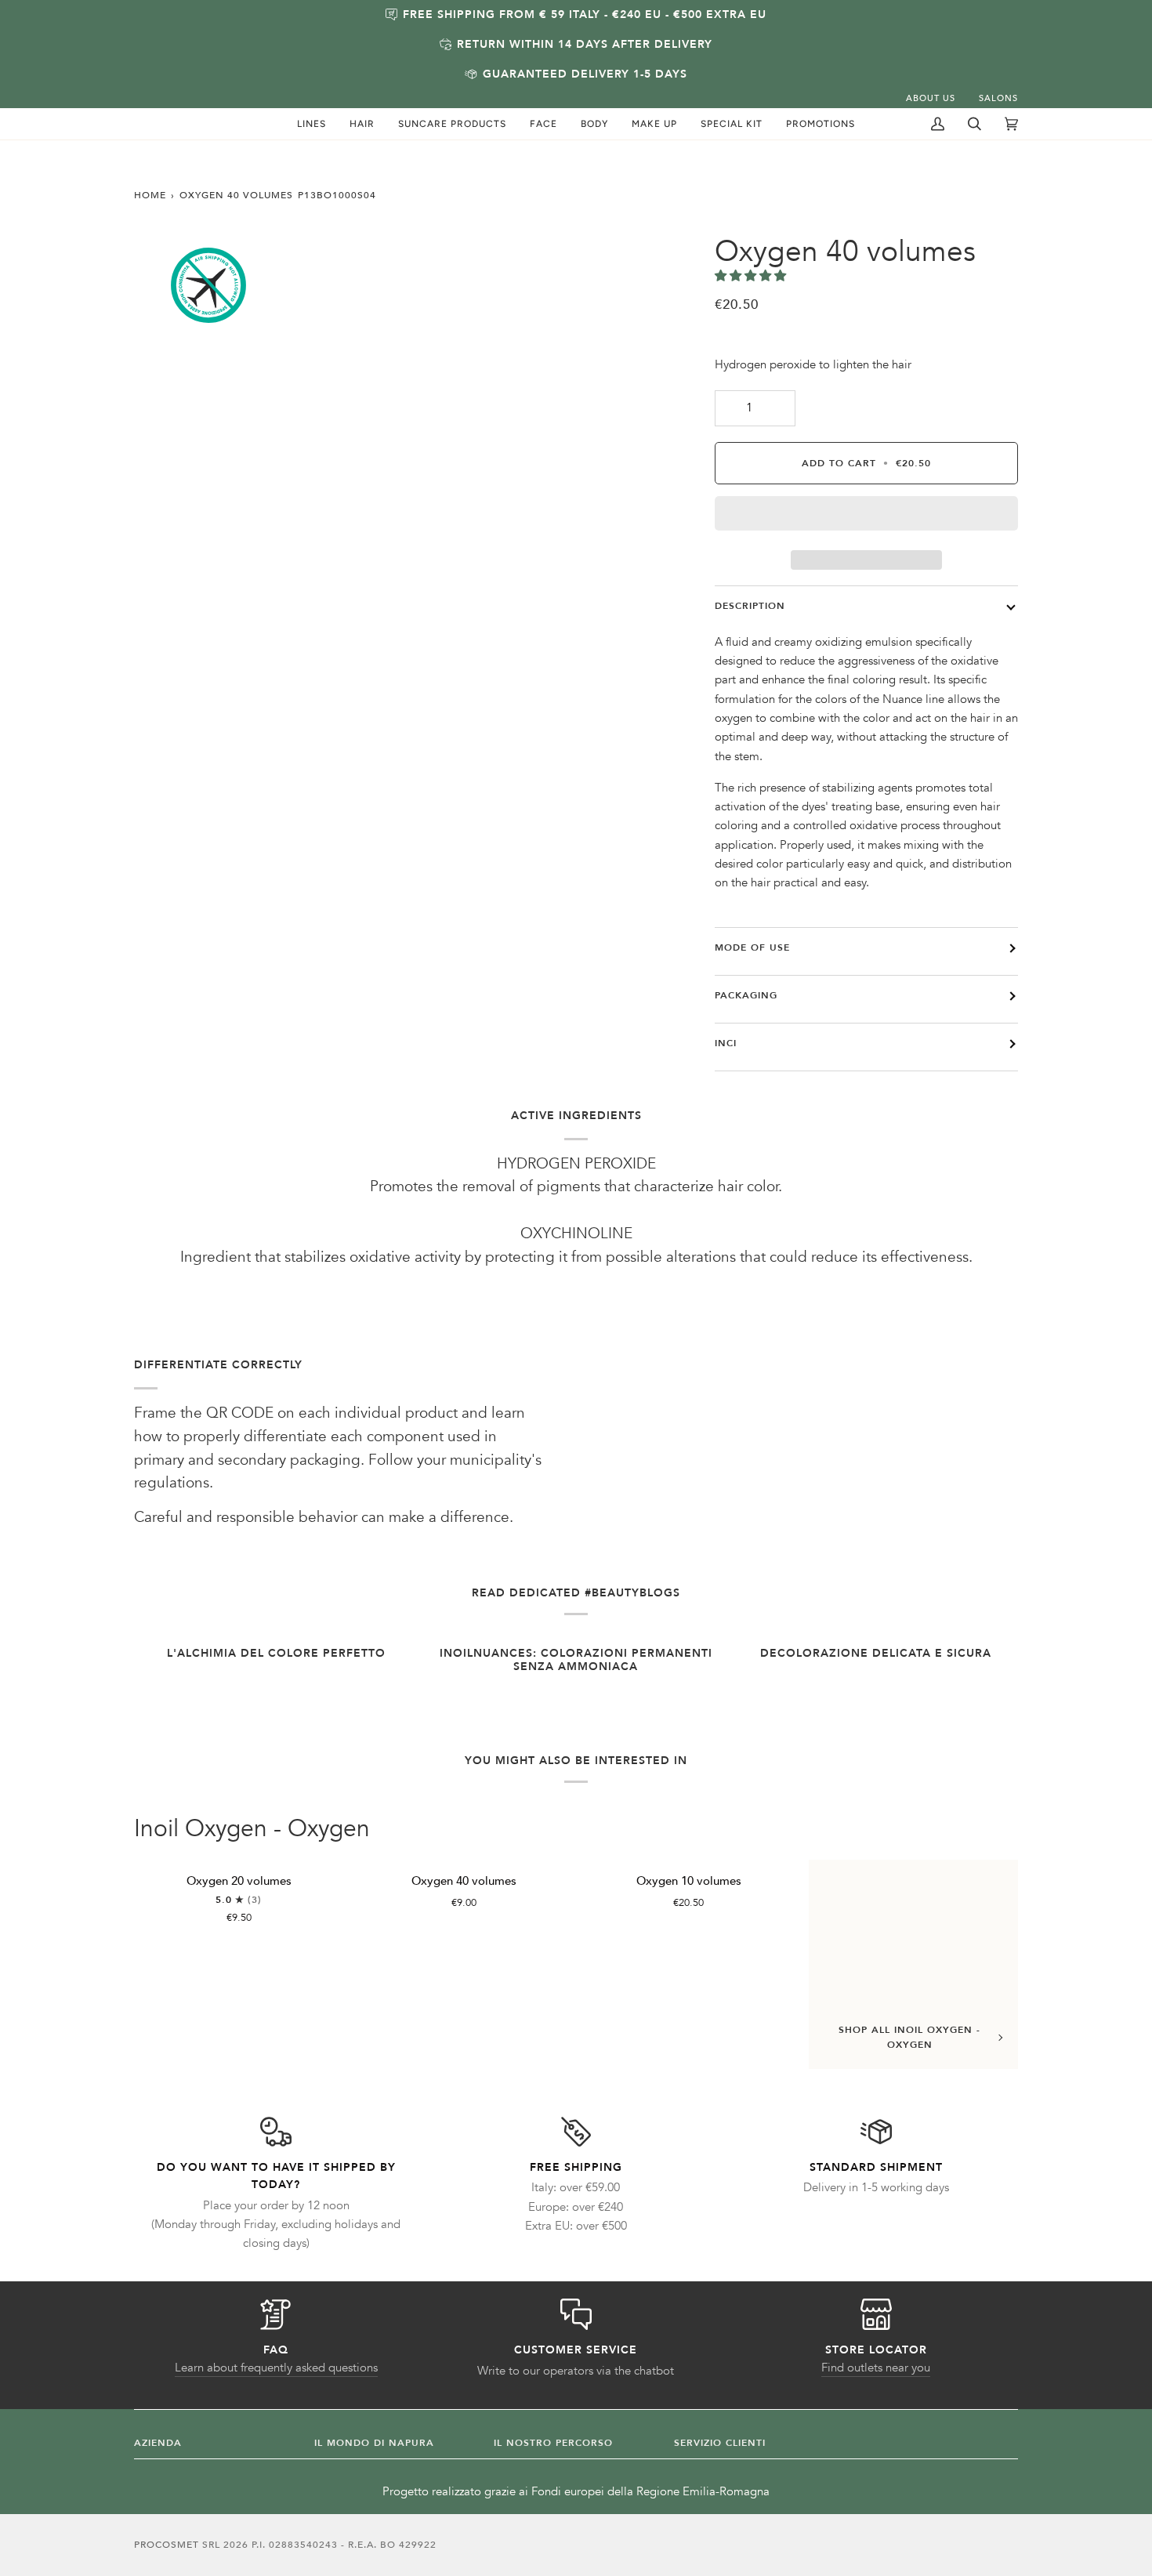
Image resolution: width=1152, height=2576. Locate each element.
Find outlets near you (876, 2368)
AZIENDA (158, 2443)
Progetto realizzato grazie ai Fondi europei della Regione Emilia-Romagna (576, 2492)
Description (750, 606)
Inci (726, 1043)
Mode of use (752, 947)
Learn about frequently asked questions (276, 2368)
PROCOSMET (168, 2545)
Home (150, 195)
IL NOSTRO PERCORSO (553, 2443)
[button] (312, 124)
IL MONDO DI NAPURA (374, 2443)
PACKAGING (746, 995)
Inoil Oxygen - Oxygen (252, 1829)
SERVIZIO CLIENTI (720, 2443)
